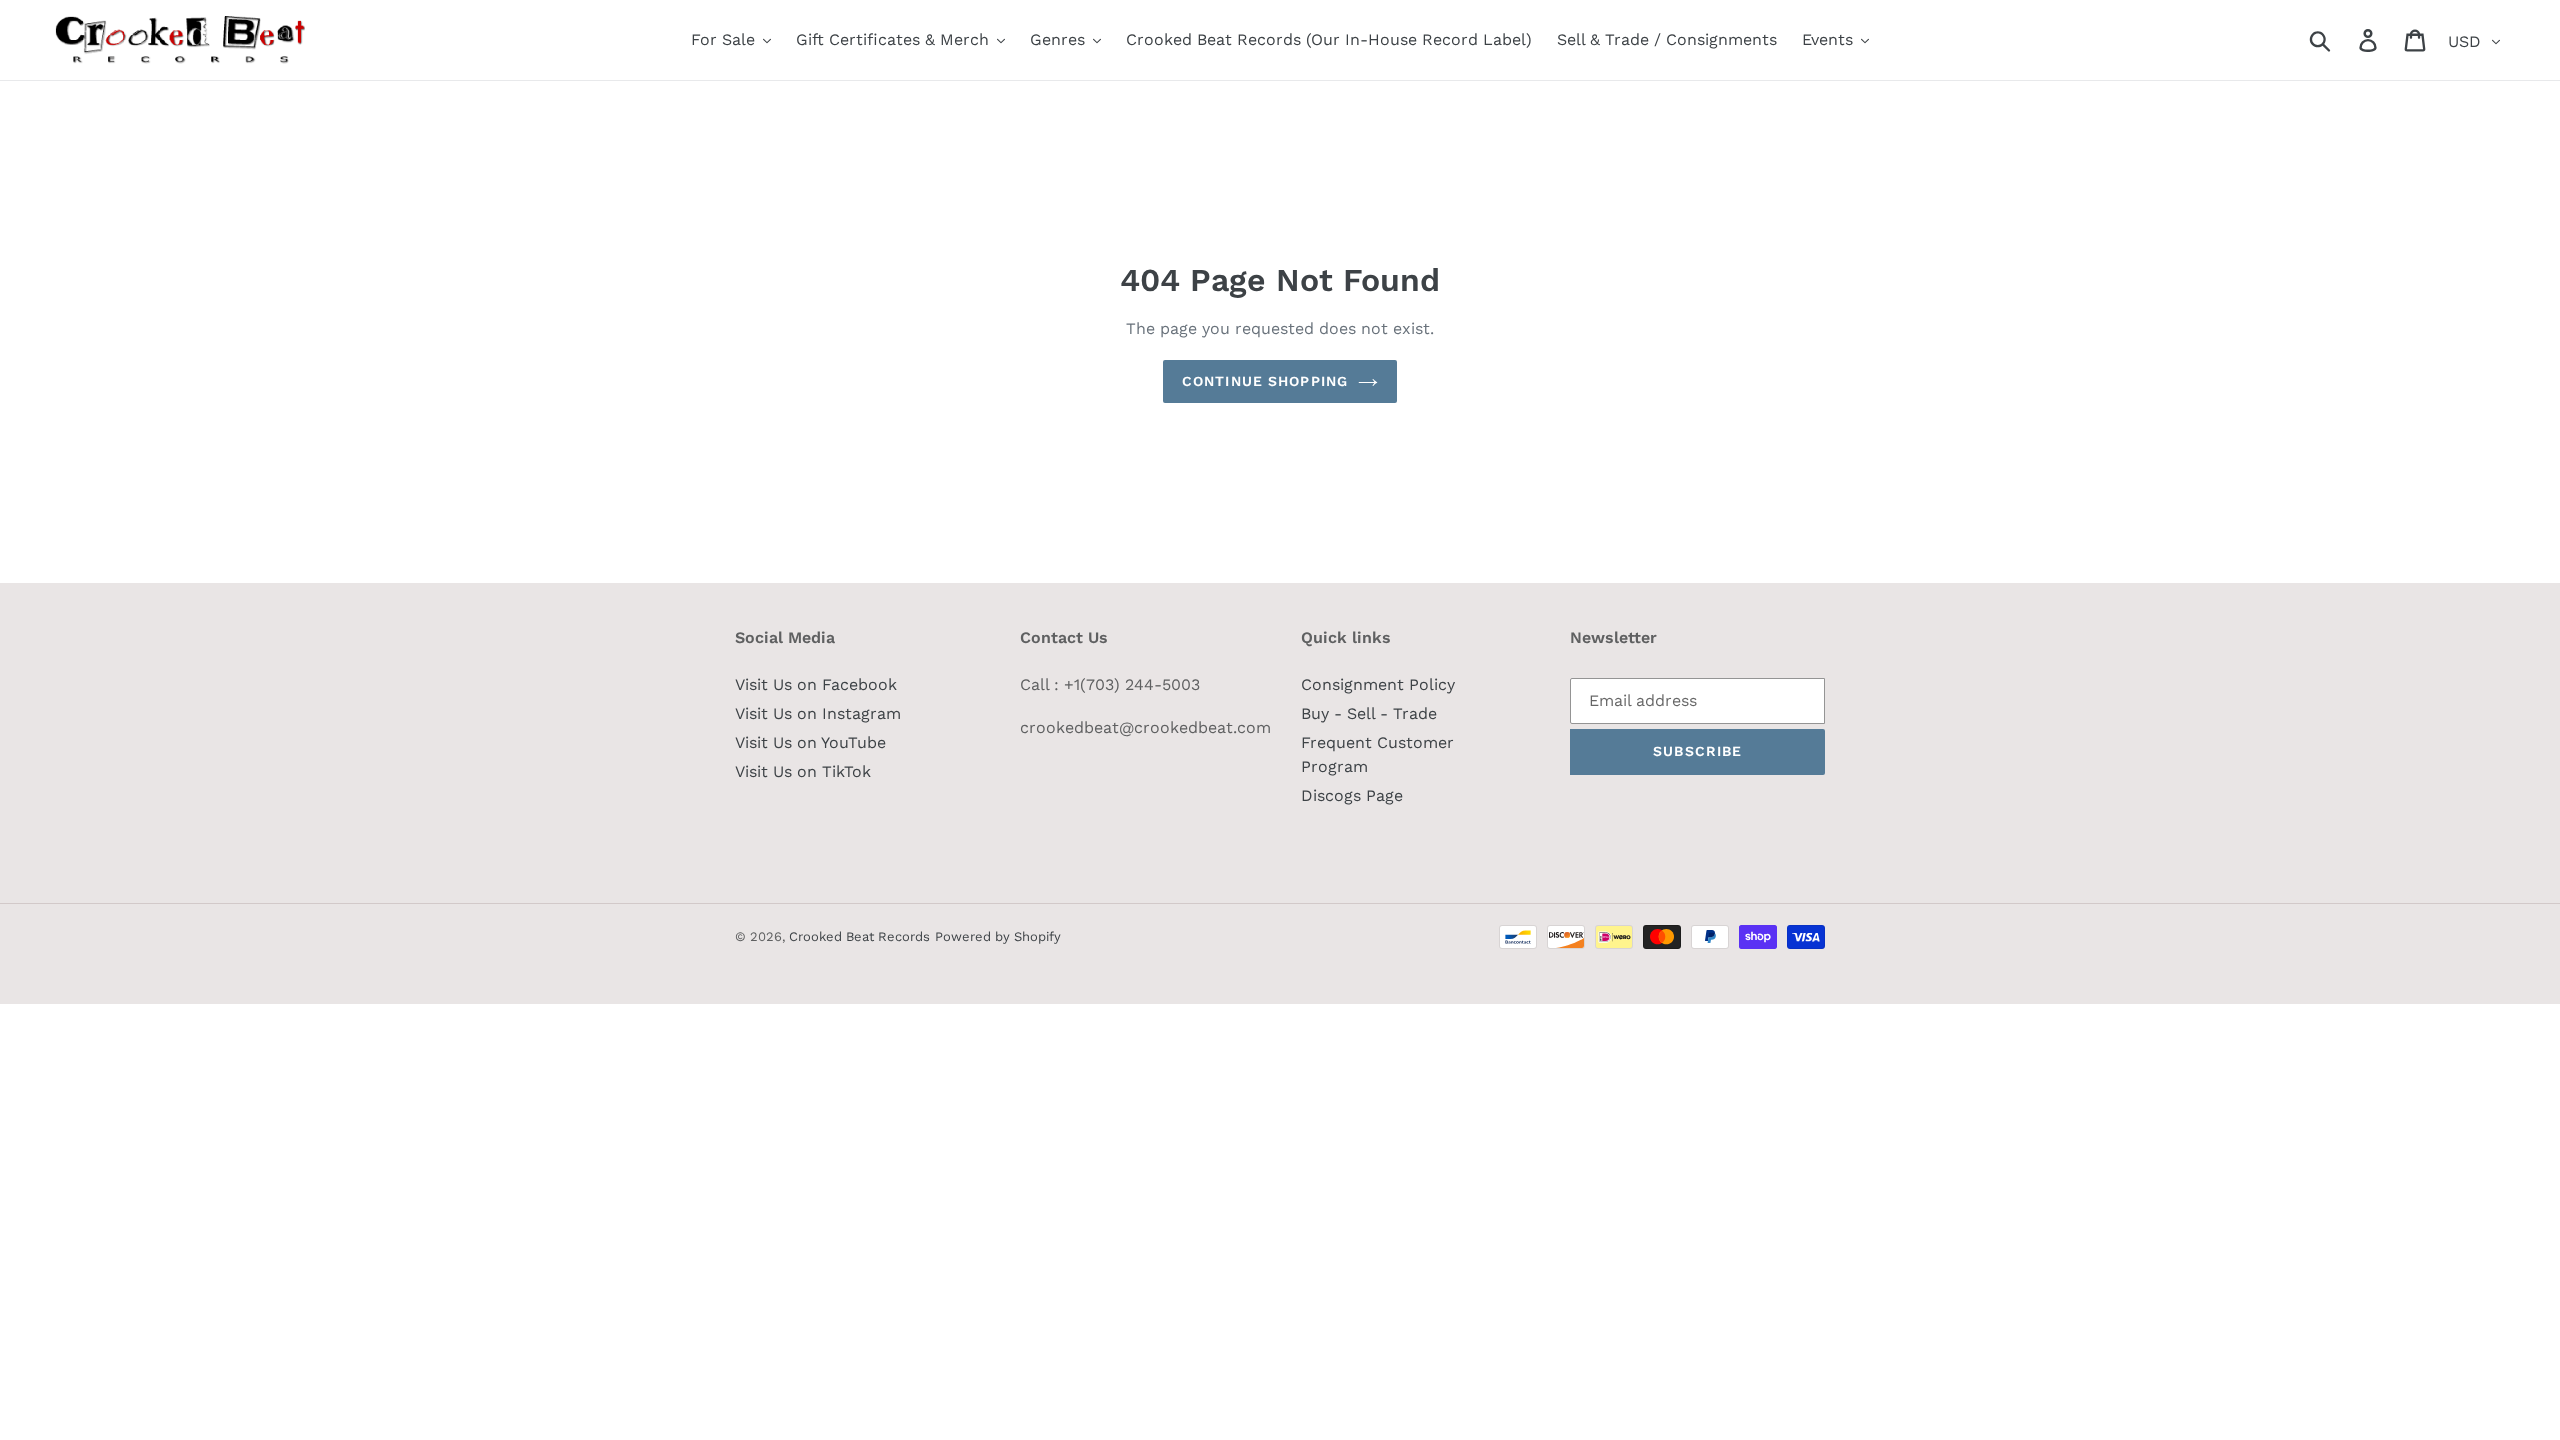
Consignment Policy (1378, 684)
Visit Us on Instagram (818, 713)
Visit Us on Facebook (816, 684)
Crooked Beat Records (859, 936)
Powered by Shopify (998, 936)
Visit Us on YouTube (810, 742)
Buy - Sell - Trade (1369, 713)
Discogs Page (1352, 795)
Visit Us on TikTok (803, 771)
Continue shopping (1265, 381)
